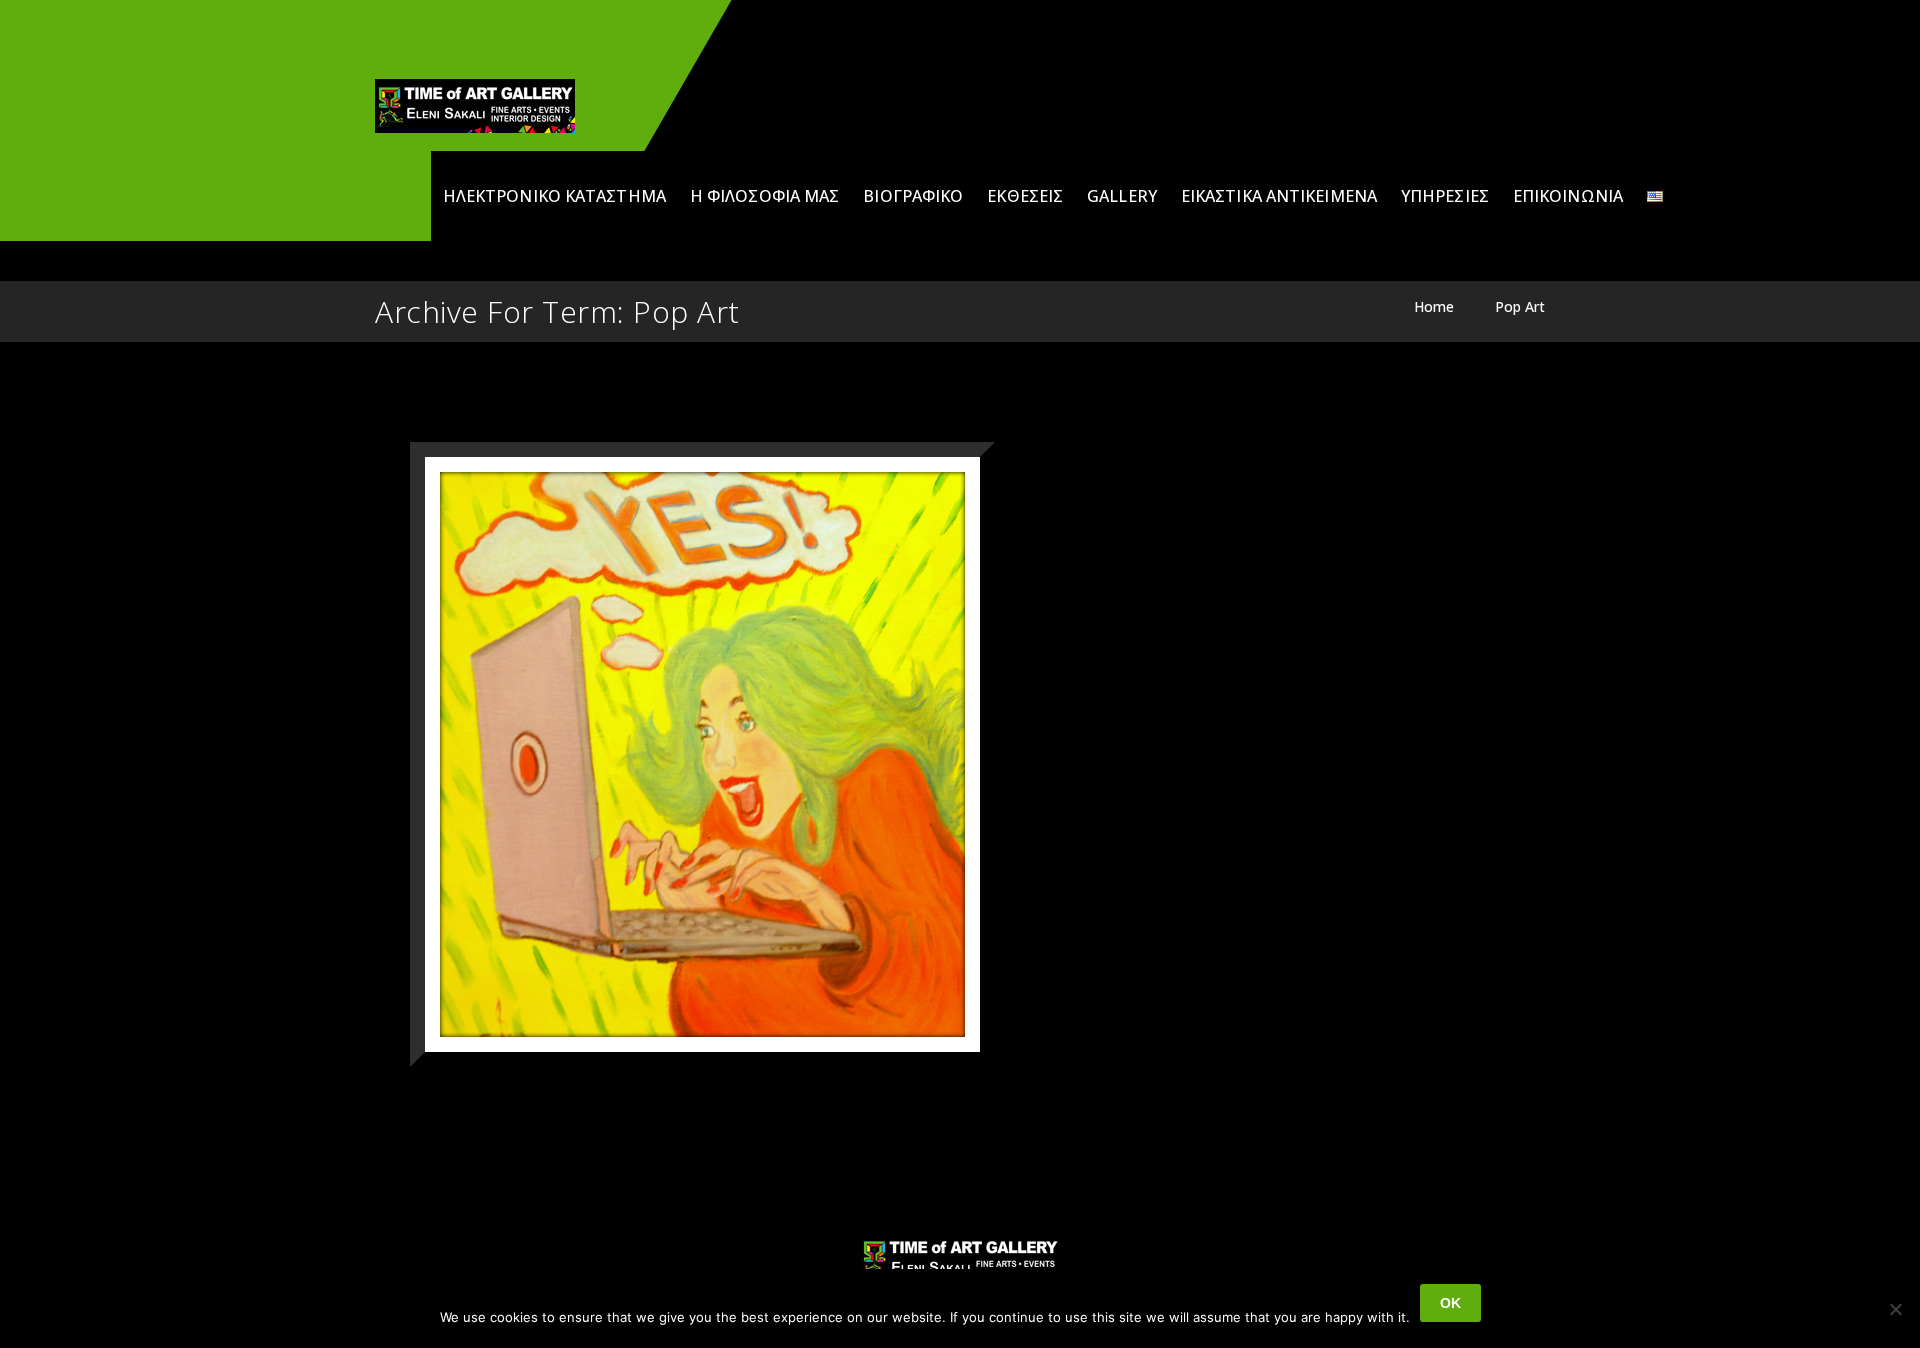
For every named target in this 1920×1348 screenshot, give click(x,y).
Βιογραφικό (913, 196)
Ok (1450, 1303)
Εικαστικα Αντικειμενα (1279, 196)
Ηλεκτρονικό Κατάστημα (554, 196)
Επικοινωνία (1568, 196)
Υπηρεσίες (1445, 196)
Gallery (1122, 196)
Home (1434, 306)
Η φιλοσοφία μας (765, 196)
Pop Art (1520, 306)
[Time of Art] (475, 106)
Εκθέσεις (1025, 196)
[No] (1895, 1309)
